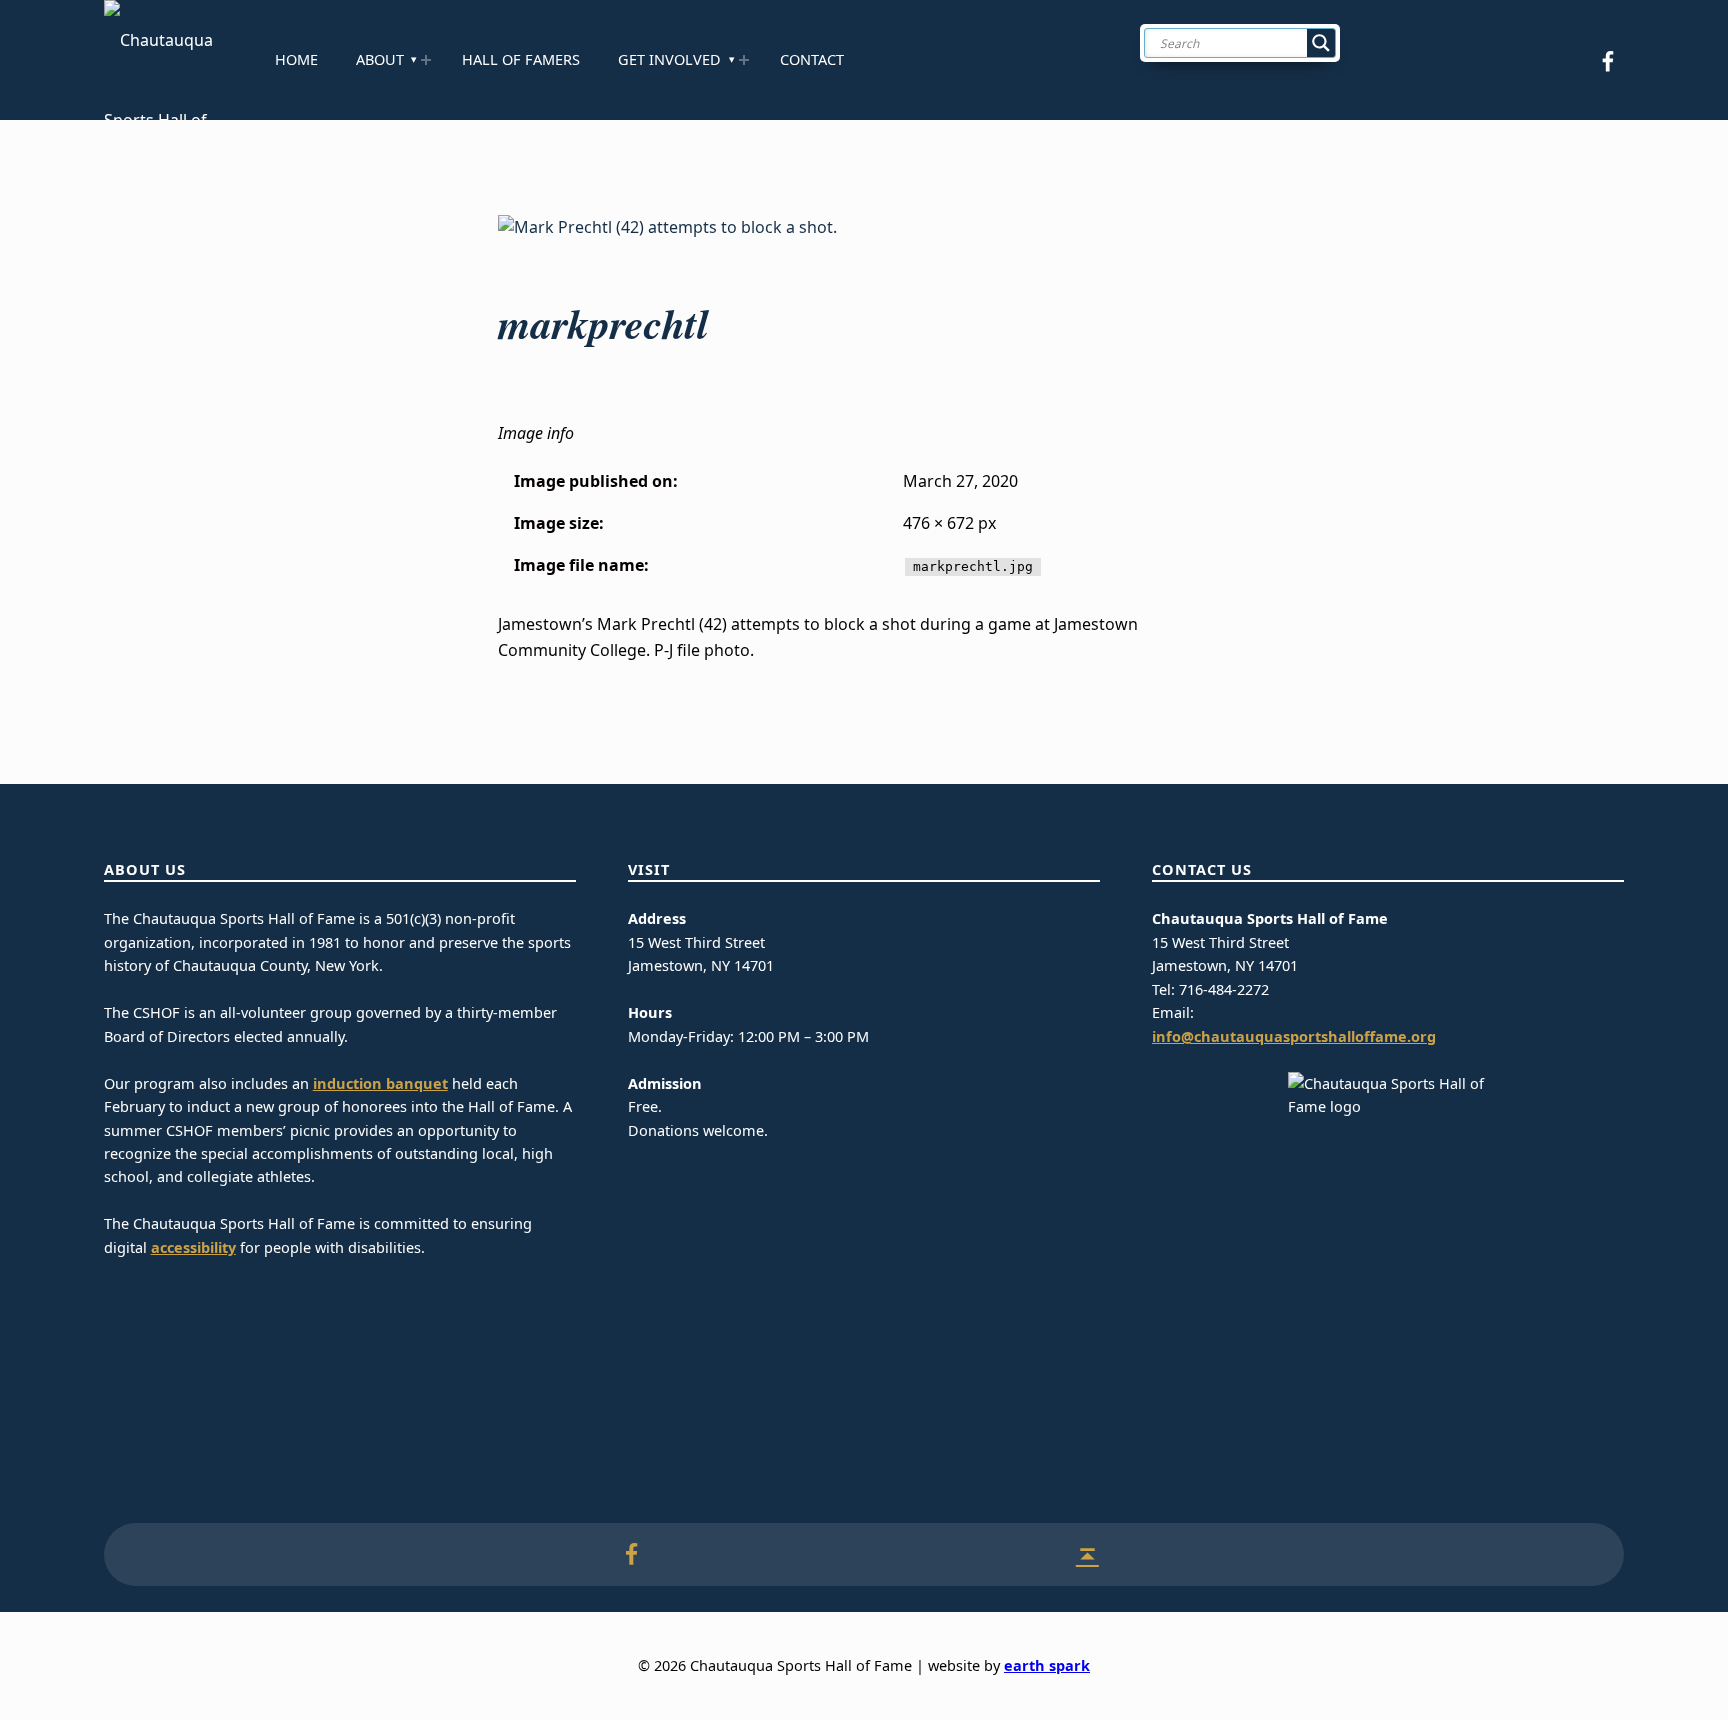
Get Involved (669, 59)
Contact (812, 59)
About (380, 59)
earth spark (1047, 1665)
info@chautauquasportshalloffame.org (1294, 1036)
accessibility (193, 1247)
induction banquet (380, 1083)
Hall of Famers (521, 59)
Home (296, 59)
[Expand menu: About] (426, 60)
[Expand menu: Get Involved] (744, 60)
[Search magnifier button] (1321, 43)
